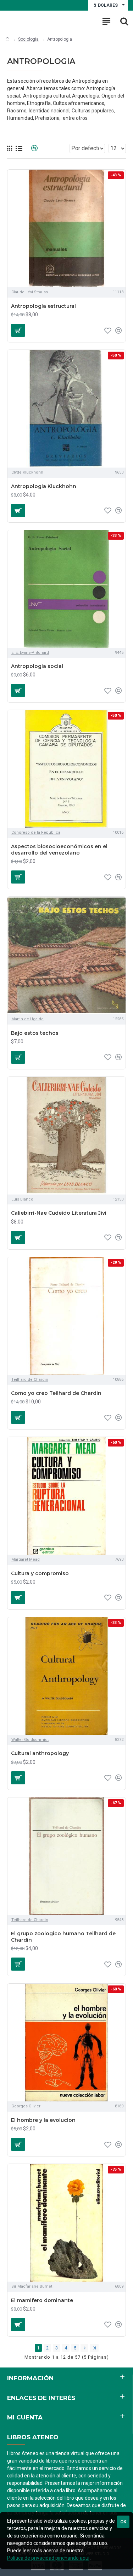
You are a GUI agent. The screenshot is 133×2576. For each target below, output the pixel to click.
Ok (123, 2522)
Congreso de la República (36, 832)
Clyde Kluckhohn (27, 472)
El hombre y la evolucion (43, 2120)
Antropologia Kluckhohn (44, 486)
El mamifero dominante (42, 2300)
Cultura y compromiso (40, 1573)
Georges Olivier (26, 2106)
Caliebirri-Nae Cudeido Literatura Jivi (59, 1213)
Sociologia (28, 39)
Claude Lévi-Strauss (30, 292)
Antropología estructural (43, 306)
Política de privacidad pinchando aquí (48, 2558)
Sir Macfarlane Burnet (32, 2286)
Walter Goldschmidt (30, 1740)
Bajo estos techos (35, 1033)
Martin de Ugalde (27, 1019)
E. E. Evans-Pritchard (30, 653)
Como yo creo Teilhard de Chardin (56, 1393)
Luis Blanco (22, 1199)
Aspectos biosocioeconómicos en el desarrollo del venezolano (59, 850)
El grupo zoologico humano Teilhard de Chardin (63, 1937)
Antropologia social (37, 666)
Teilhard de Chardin (30, 1380)
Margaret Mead (26, 1559)
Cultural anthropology (40, 1753)
